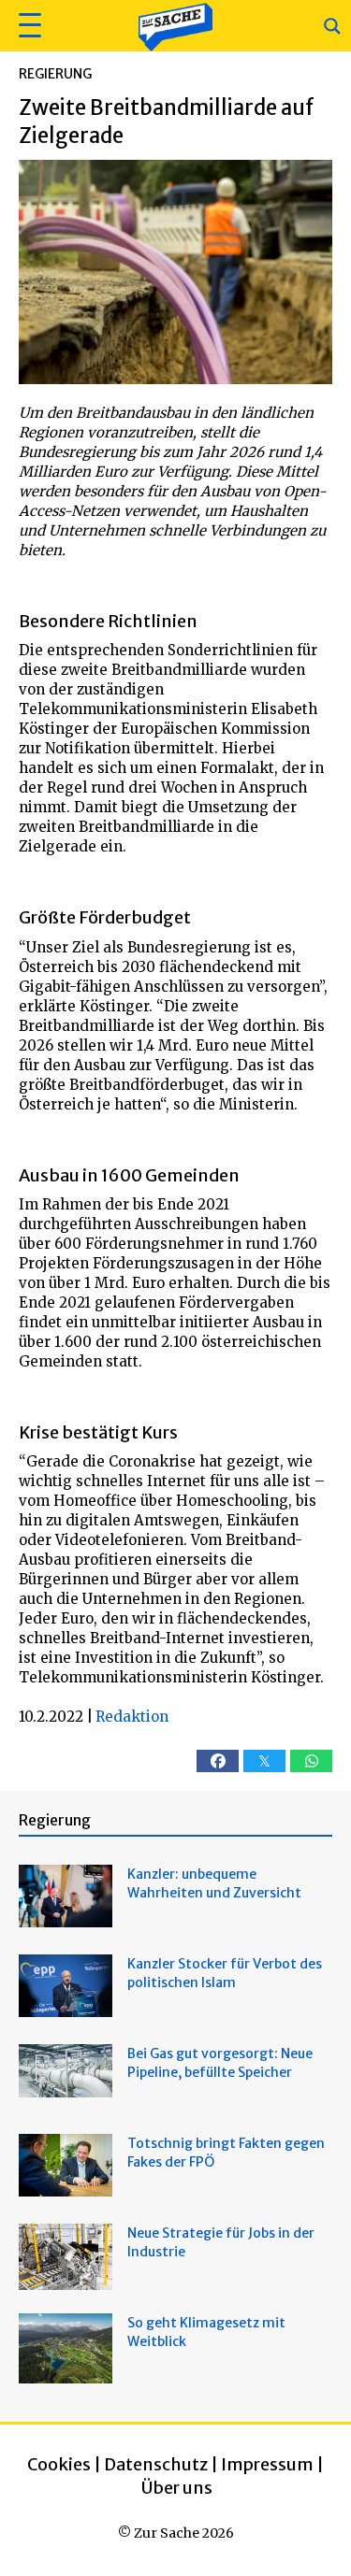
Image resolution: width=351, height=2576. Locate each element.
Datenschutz (156, 2464)
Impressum (267, 2464)
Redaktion (132, 1717)
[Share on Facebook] (218, 1761)
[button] (28, 26)
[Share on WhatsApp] (311, 1761)
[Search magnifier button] (332, 26)
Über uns (177, 2488)
